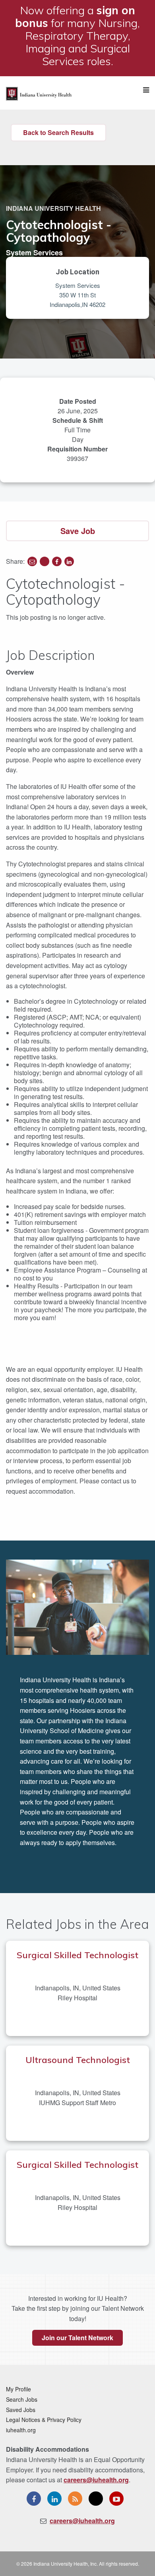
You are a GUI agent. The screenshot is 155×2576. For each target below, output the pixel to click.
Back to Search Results (58, 132)
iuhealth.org (21, 2430)
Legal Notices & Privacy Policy (44, 2420)
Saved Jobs (21, 2410)
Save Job (78, 531)
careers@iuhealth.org (96, 2480)
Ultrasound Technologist (78, 2060)
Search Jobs (22, 2399)
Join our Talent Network (77, 2338)
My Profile (18, 2389)
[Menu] (146, 90)
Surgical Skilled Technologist (77, 1955)
